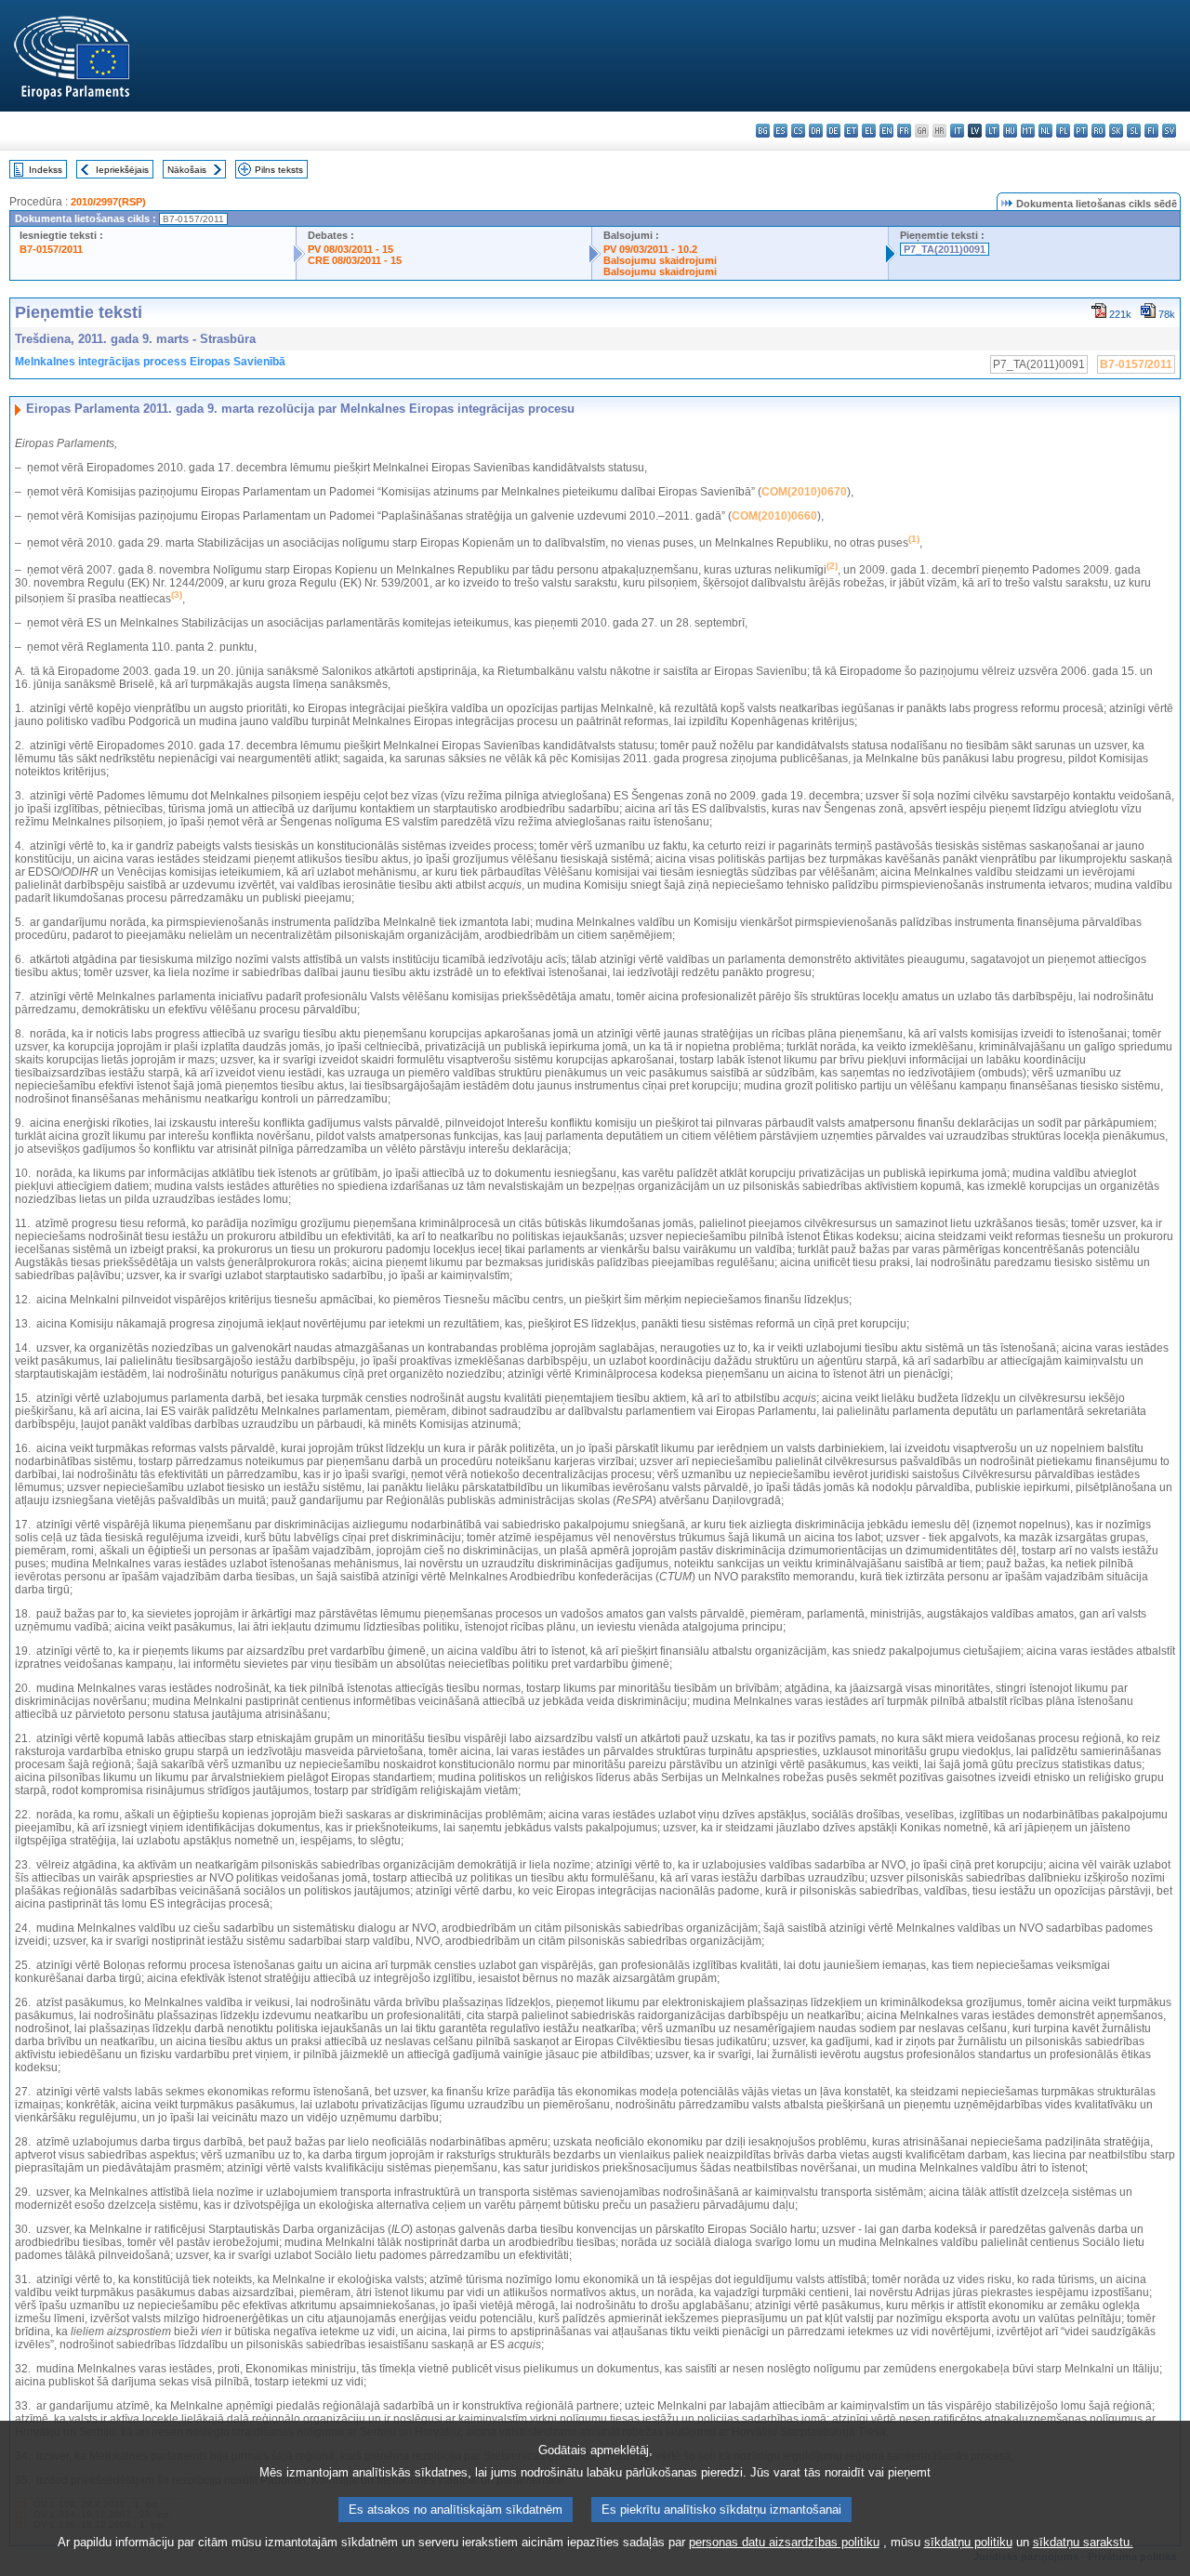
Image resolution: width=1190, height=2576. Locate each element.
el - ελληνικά (869, 131)
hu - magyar (1010, 131)
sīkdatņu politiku (968, 2542)
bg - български (763, 131)
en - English (886, 131)
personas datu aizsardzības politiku (784, 2542)
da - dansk (816, 131)
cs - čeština (798, 131)
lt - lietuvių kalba (992, 131)
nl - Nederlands (1045, 131)
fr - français (904, 131)
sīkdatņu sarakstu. (1083, 2542)
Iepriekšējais (122, 170)
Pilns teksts (279, 170)
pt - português (1081, 131)
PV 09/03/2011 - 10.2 (650, 249)
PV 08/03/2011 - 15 (350, 249)
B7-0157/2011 (51, 249)
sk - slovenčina (1116, 131)
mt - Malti (1028, 131)
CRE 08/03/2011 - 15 (355, 260)
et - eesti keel (851, 131)
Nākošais (187, 170)
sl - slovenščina (1134, 131)
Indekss (46, 170)
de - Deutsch (833, 131)
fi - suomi (1151, 131)
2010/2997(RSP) (108, 202)
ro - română (1098, 131)
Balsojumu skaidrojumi (660, 260)
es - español (780, 131)
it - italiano (957, 131)
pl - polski (1063, 131)
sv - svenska (1169, 131)
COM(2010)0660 (774, 516)
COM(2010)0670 (804, 492)
